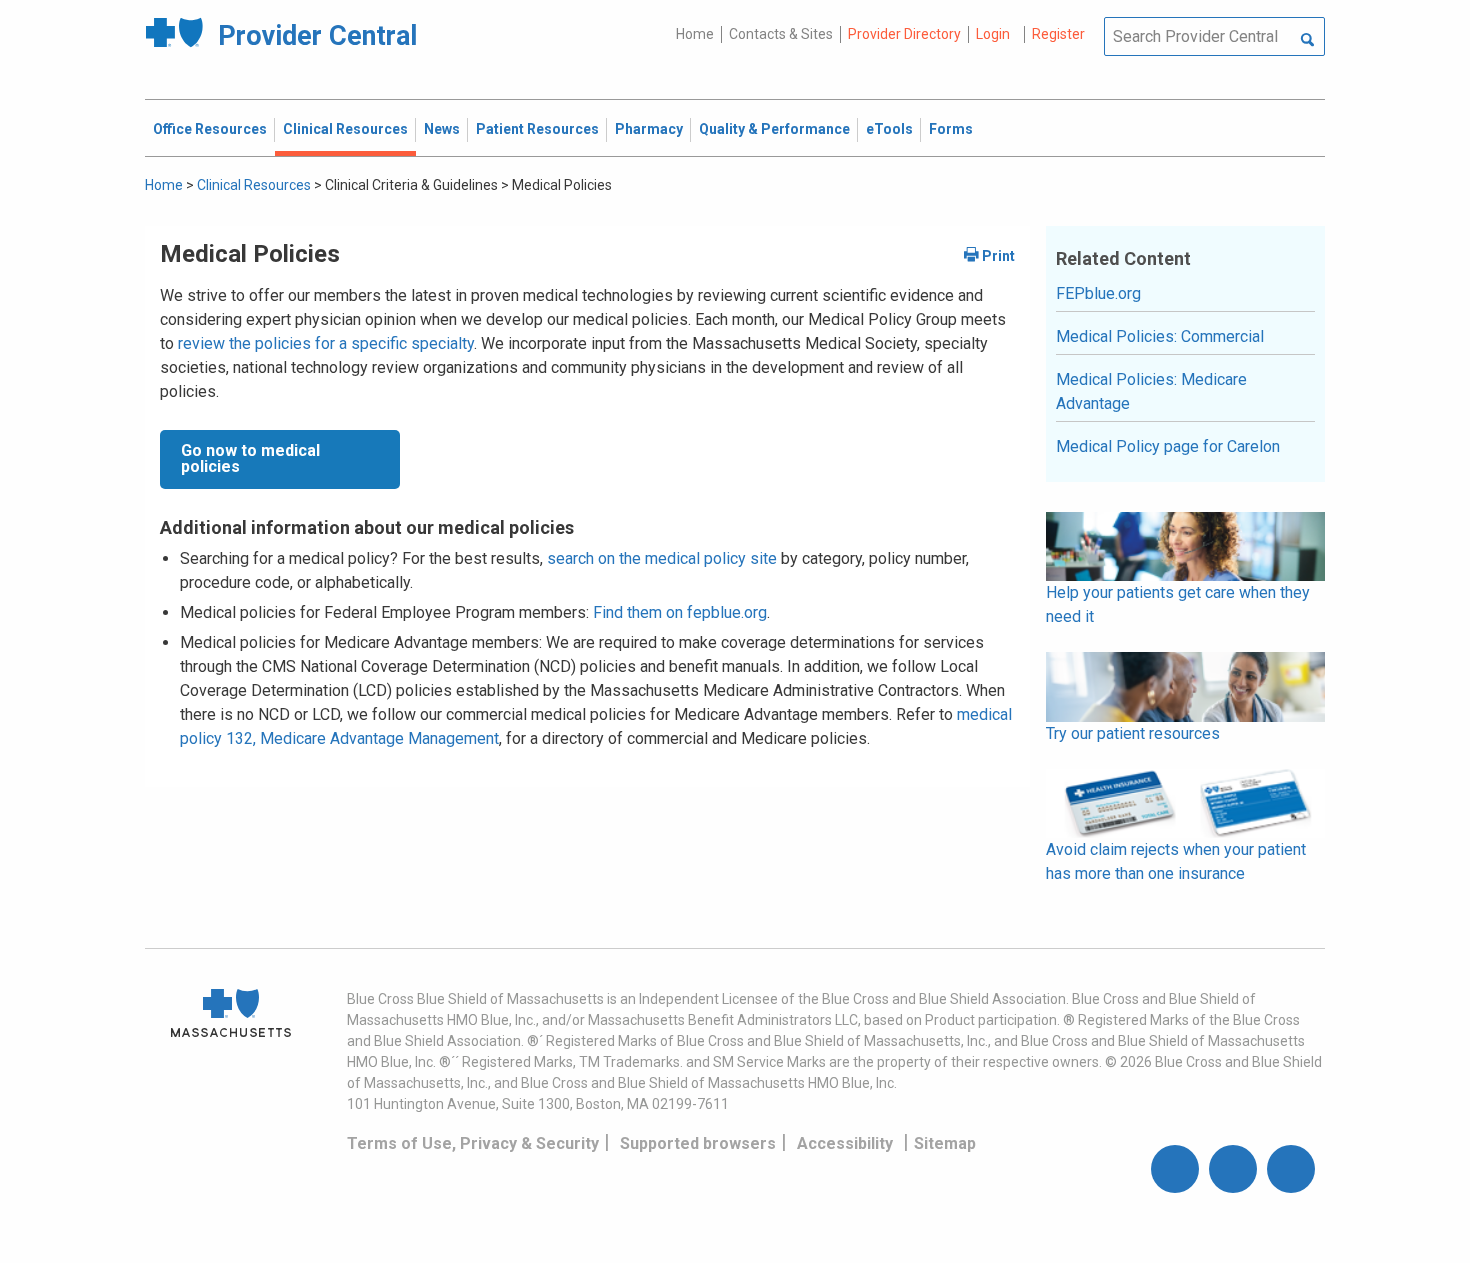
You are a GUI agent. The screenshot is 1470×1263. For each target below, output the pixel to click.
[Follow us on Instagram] (1233, 1169)
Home (695, 34)
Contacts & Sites (781, 34)
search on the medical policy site (662, 558)
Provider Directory (904, 34)
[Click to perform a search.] (1307, 41)
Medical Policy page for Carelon (1168, 446)
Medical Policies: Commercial (1160, 336)
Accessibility (845, 1143)
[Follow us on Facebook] (1175, 1169)
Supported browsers (698, 1143)
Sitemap (945, 1143)
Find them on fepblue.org (680, 612)
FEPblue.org (1098, 293)
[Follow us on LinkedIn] (1291, 1169)
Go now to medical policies (250, 458)
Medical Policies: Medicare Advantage (1151, 391)
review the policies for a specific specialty (326, 343)
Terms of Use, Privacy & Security (473, 1143)
